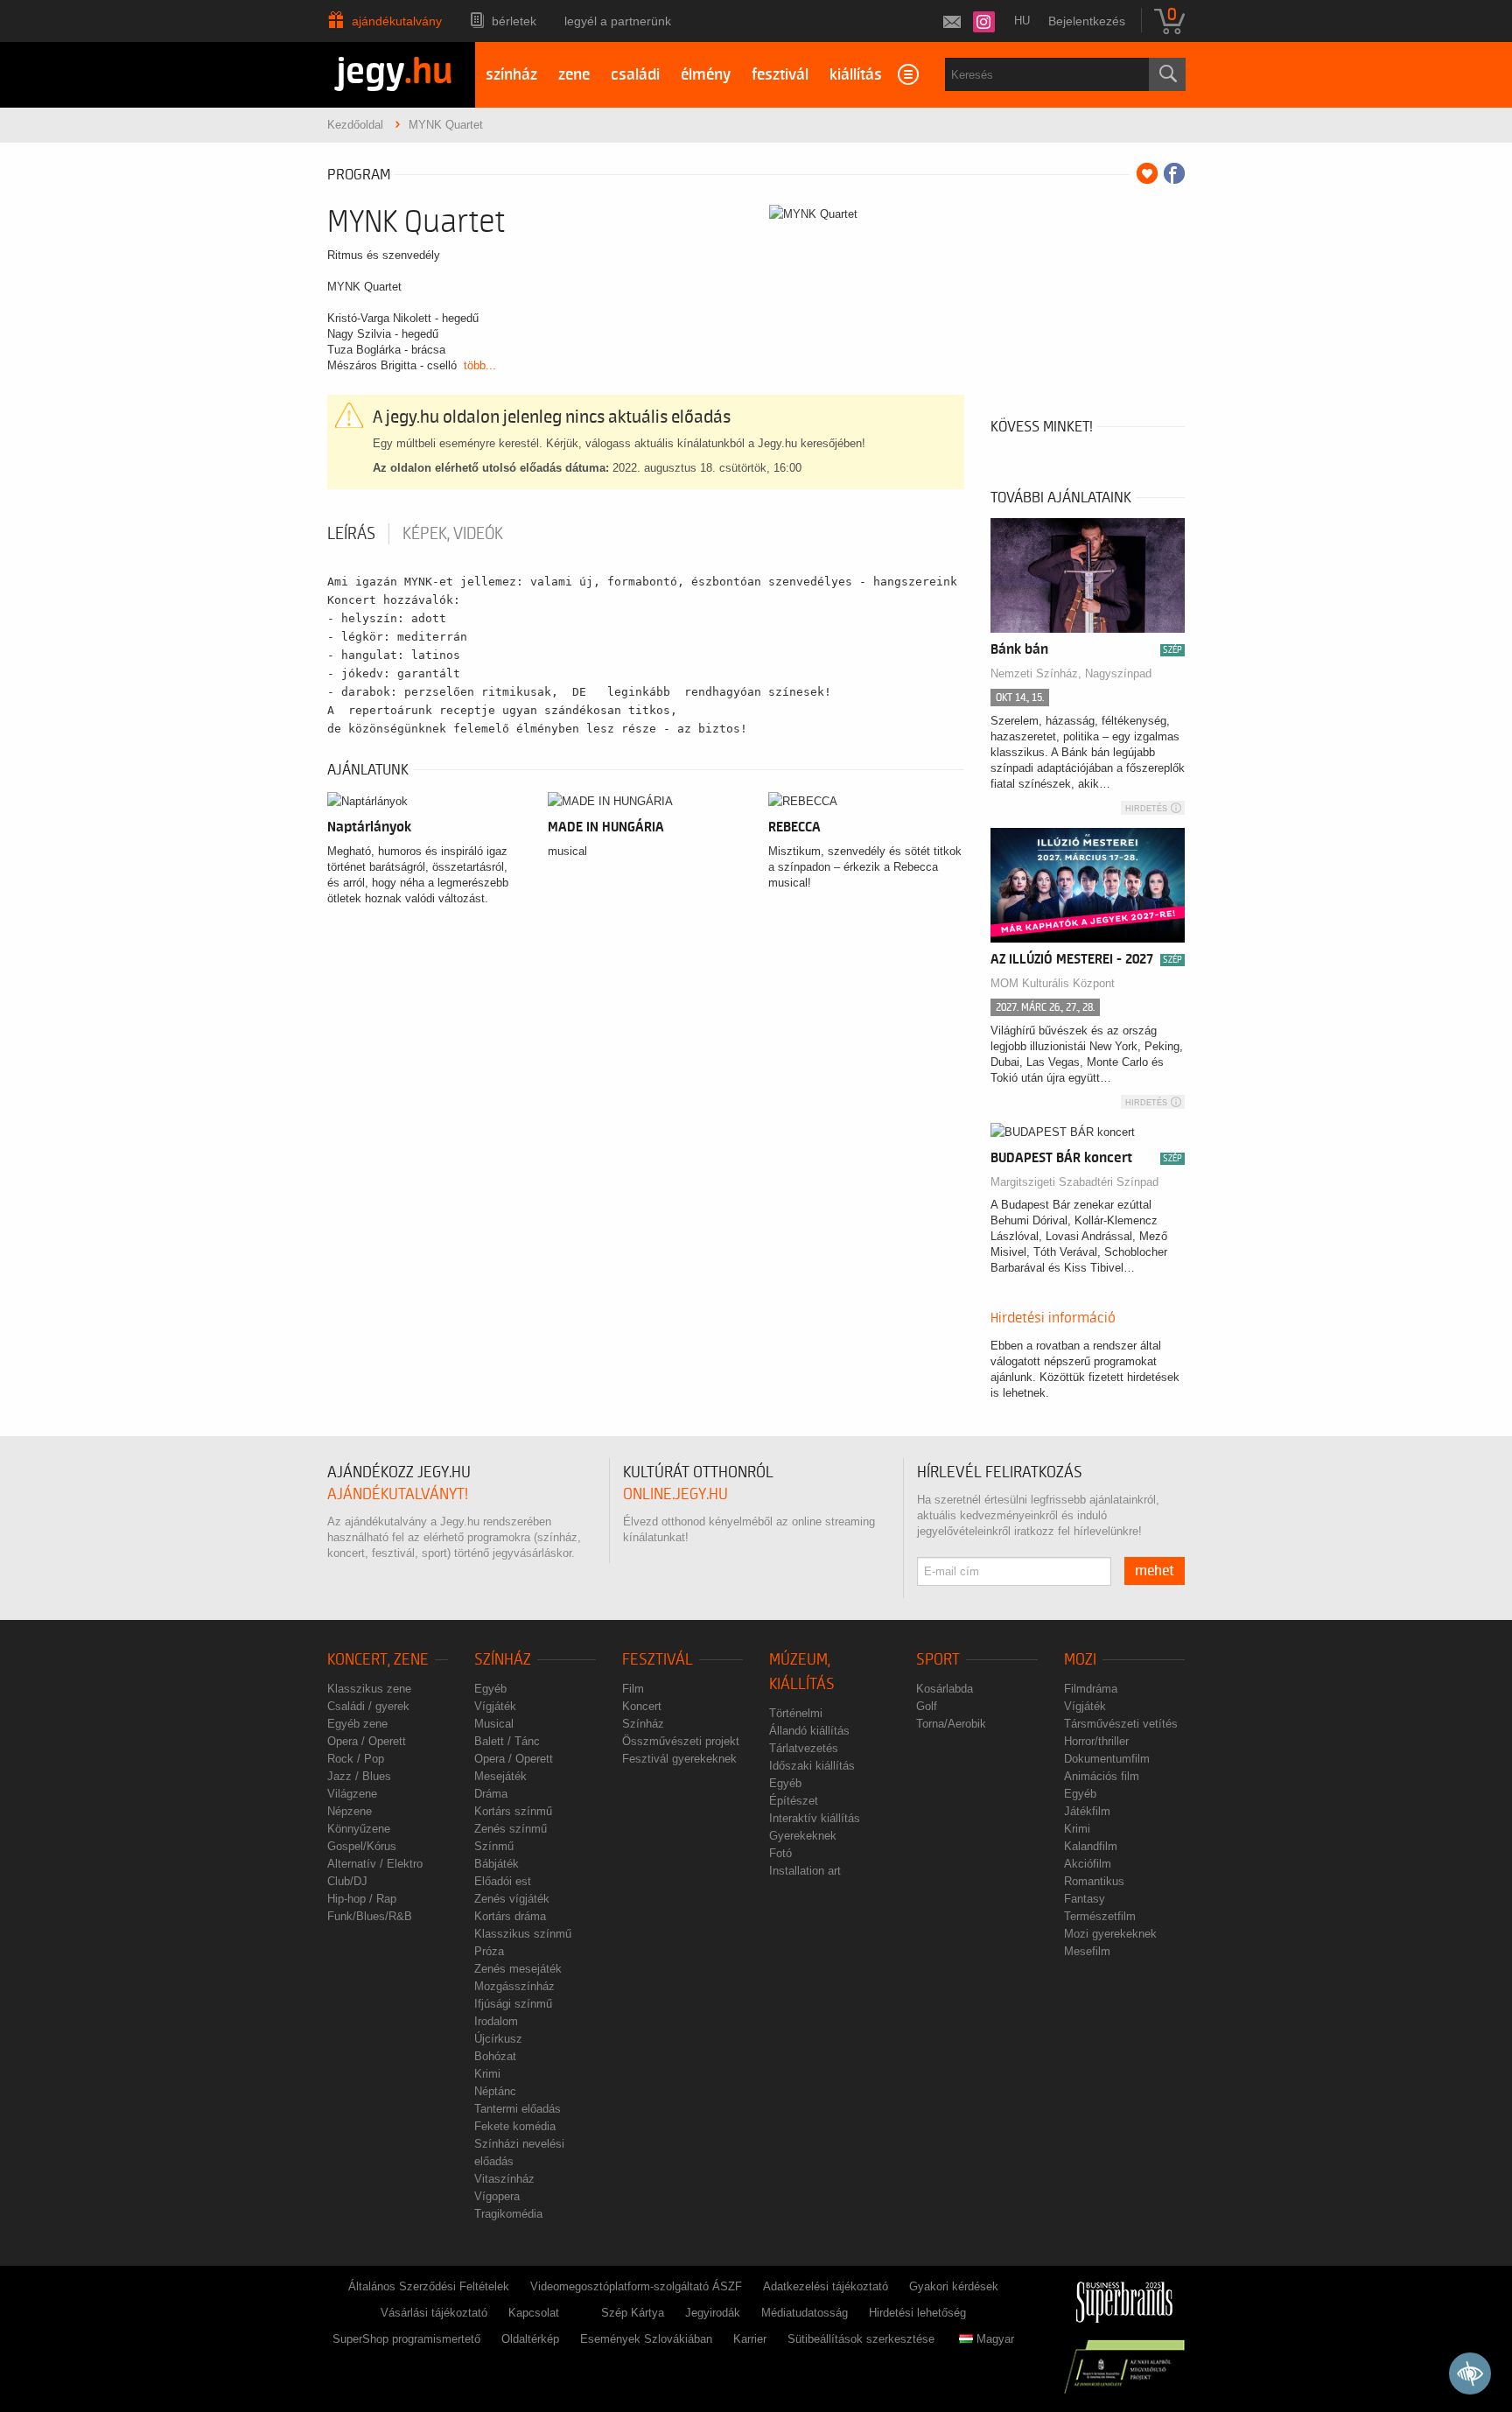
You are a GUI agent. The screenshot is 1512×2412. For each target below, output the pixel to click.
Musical (494, 1724)
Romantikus (1094, 1881)
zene (574, 75)
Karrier (750, 2339)
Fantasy (1085, 1899)
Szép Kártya (633, 2313)
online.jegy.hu (675, 1494)
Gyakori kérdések (954, 2286)
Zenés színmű (511, 1829)
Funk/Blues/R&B (370, 1916)
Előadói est (503, 1881)
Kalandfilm (1091, 1846)
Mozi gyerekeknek (1110, 1934)
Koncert (642, 1706)
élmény (706, 75)
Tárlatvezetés (804, 1748)
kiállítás (856, 75)
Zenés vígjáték (512, 1899)
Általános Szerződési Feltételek (429, 2286)
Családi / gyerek (368, 1706)
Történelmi (796, 1713)
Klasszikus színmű (523, 1934)
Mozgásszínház (514, 1986)
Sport (938, 1660)
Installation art (805, 1871)
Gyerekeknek (803, 1836)
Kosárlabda (945, 1689)
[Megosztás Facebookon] (1174, 173)
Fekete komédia (515, 2126)
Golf (927, 1706)
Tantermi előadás (518, 2109)
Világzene (352, 1794)
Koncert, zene (378, 1660)
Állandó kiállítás (809, 1731)
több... (480, 365)
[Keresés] (1167, 74)
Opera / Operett (367, 1741)
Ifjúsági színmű (513, 2004)
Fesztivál (658, 1660)
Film (633, 1689)
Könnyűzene (359, 1829)
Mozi (1080, 1660)
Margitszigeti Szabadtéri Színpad (1074, 1182)
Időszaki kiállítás (812, 1766)
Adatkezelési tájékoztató (826, 2286)
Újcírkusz (498, 2039)
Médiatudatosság (805, 2313)
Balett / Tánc (507, 1741)
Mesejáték (500, 1776)
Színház (503, 1660)
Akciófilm (1088, 1864)
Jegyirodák (713, 2313)
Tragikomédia (508, 2214)
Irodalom (496, 2021)
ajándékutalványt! (398, 1494)
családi (635, 75)
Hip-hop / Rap (362, 1899)
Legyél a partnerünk (618, 21)
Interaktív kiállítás (815, 1818)
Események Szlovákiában (646, 2339)
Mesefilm (1087, 1951)
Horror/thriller (1096, 1741)
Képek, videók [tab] (453, 534)
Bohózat (495, 2056)
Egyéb (490, 1689)
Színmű (494, 1846)
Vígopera (497, 2196)
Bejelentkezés (1087, 21)
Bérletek (514, 21)
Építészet (794, 1801)
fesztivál (780, 75)
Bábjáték (497, 1864)
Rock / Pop (356, 1759)
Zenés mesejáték (518, 1969)
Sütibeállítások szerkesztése (861, 2339)
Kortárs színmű (513, 1811)
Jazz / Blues (359, 1776)
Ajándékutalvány (397, 21)
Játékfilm (1087, 1811)
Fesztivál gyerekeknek (679, 1759)
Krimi (487, 2074)
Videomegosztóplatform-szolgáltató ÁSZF (636, 2286)
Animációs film (1102, 1776)
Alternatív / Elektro (375, 1864)
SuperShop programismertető (406, 2339)
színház (511, 75)
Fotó (780, 1853)
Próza (489, 1951)
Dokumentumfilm (1107, 1759)
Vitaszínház (504, 2179)
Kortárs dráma (510, 1916)
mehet (1155, 1571)
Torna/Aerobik (951, 1724)
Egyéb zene (357, 1724)
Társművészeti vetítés (1121, 1724)
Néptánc (495, 2091)
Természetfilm (1100, 1916)
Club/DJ (347, 1881)
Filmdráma (1091, 1689)
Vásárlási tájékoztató (434, 2313)
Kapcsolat (534, 2313)
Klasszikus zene (369, 1689)
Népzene (350, 1811)
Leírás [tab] (351, 534)
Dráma (491, 1794)
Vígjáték (495, 1706)
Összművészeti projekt (681, 1741)
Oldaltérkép (530, 2339)
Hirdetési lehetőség (917, 2313)
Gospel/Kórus (362, 1846)
